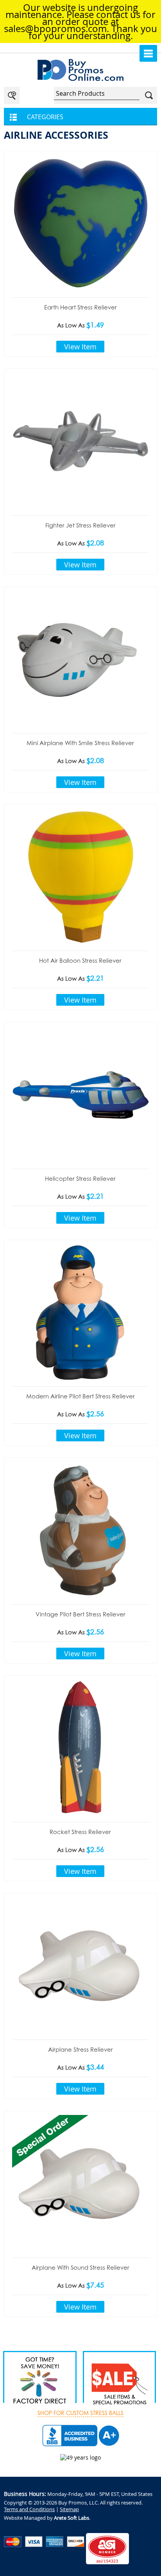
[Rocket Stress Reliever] (80, 1748)
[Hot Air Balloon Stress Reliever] (80, 877)
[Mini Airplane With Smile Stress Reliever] (80, 659)
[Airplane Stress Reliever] (80, 1966)
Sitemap (69, 2509)
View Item (80, 347)
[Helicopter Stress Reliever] (80, 1094)
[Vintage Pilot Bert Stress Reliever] (80, 1530)
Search (149, 95)
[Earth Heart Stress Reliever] (80, 223)
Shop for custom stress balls (80, 2413)
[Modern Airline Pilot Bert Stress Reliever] (80, 1312)
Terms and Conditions (29, 2509)
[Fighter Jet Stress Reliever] (80, 441)
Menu (148, 53)
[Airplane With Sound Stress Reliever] (80, 2183)
